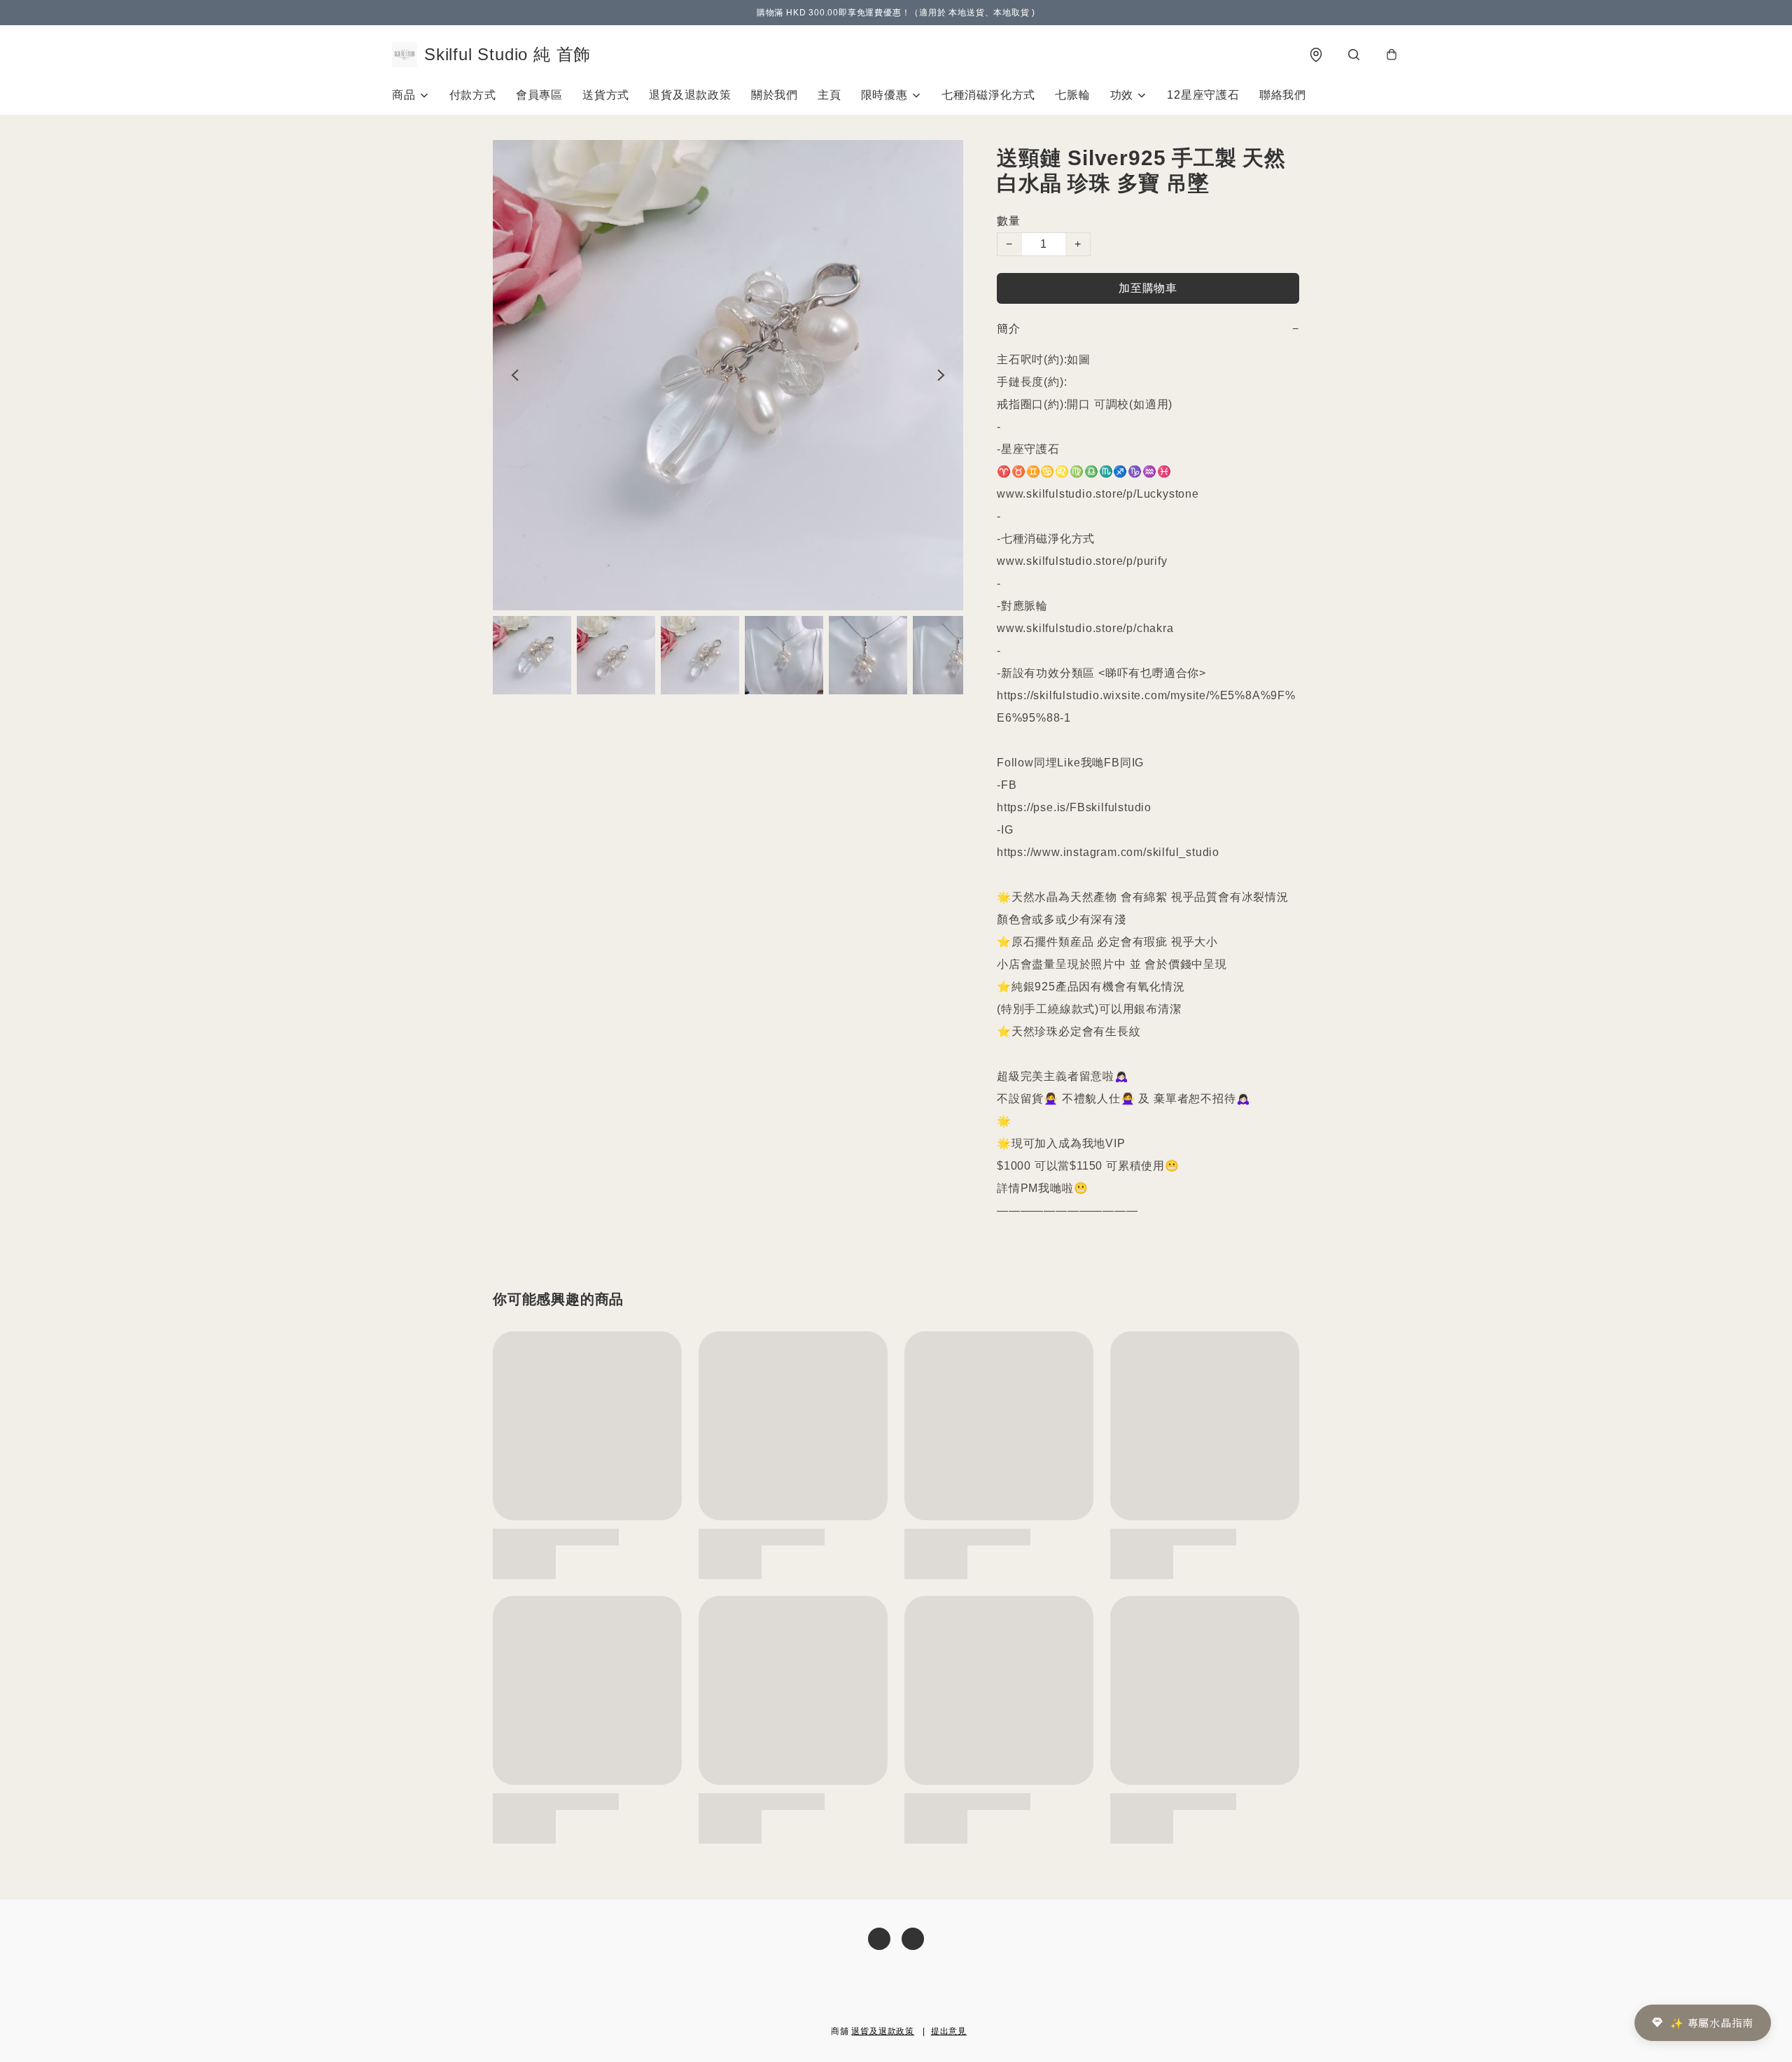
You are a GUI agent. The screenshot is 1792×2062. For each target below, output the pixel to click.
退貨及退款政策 (690, 95)
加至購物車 (1148, 288)
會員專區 (539, 95)
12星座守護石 (1203, 95)
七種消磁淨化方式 (988, 95)
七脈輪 (1072, 95)
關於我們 (775, 95)
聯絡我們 (1283, 95)
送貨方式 (606, 95)
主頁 (829, 95)
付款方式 (473, 95)
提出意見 (949, 2031)
